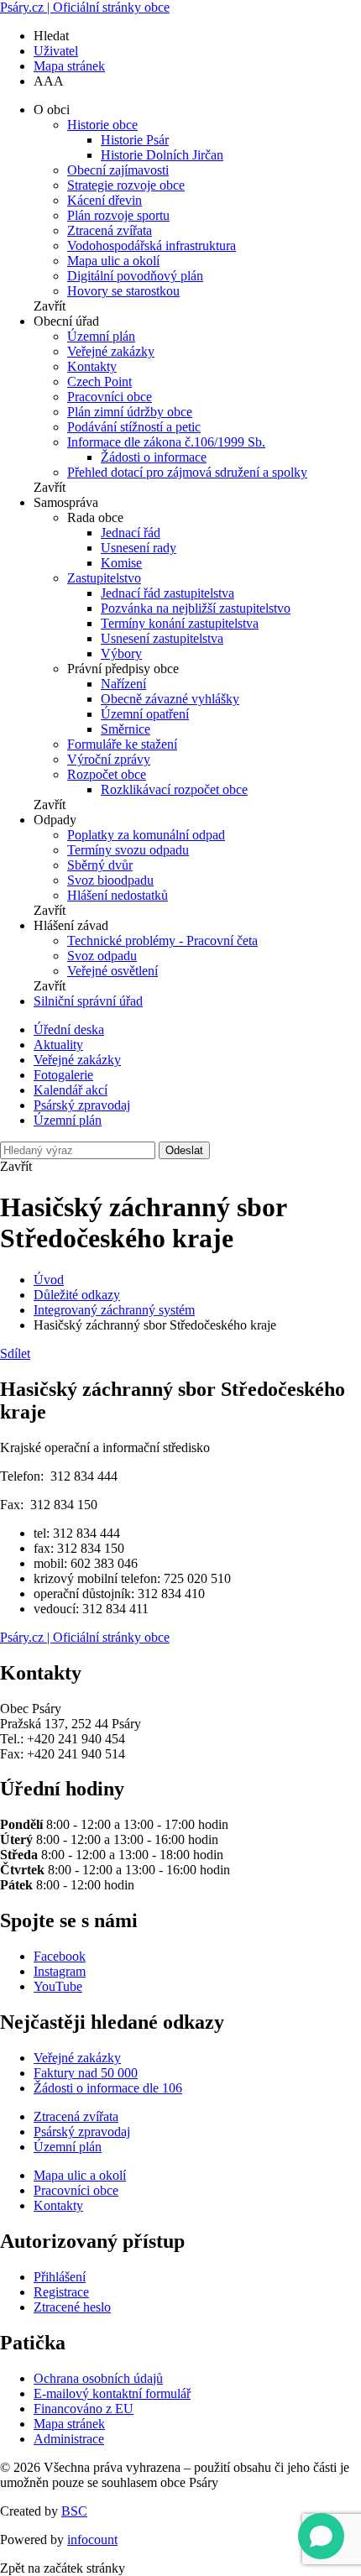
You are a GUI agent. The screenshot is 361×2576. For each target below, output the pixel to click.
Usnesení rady (139, 548)
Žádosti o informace (154, 457)
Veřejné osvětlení (112, 971)
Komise (121, 563)
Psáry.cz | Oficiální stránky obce (85, 7)
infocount (92, 2539)
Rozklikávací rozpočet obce (174, 789)
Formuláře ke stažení (122, 744)
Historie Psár (135, 140)
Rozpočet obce (107, 774)
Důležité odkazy (77, 1295)
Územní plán (101, 336)
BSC (74, 2511)
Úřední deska (69, 1029)
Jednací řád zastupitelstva (167, 593)
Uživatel (56, 51)
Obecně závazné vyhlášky (170, 699)
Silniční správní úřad (88, 1001)
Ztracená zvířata (110, 230)
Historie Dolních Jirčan (162, 155)
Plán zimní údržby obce (130, 412)
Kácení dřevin (105, 200)
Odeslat (184, 1150)
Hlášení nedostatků (118, 895)
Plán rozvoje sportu (118, 215)
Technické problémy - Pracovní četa (162, 941)
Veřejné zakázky (111, 351)
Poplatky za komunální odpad (146, 835)
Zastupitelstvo (104, 578)
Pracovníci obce (110, 397)
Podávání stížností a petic (134, 427)
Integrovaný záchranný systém (114, 1310)
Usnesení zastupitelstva (162, 638)
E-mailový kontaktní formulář (112, 2393)
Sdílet (15, 1353)
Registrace (61, 2292)
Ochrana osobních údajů (98, 2378)
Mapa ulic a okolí (113, 261)
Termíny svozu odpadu (128, 850)
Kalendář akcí (71, 1090)
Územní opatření (145, 714)
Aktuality (58, 1045)
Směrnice (126, 729)
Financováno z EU (84, 2409)
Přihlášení (60, 2277)
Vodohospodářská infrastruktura (152, 246)
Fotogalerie (63, 1075)
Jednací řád (131, 533)
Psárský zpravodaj (82, 1105)
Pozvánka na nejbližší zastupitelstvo (196, 608)
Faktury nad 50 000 (86, 2073)
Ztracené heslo (72, 2307)
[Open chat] (321, 2536)
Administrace (69, 2439)
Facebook (60, 1956)
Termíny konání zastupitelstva (180, 623)
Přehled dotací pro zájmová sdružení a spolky (187, 472)
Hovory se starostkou (123, 291)
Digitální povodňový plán (135, 276)
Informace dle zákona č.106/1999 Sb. (166, 442)
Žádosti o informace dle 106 (108, 2088)
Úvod (49, 1280)
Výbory (121, 653)
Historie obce (102, 125)
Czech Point (99, 381)
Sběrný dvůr (100, 865)
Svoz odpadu (102, 956)
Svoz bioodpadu (110, 880)
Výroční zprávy (109, 759)
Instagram (60, 1971)
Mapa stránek (69, 66)
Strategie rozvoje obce (126, 185)
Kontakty (92, 366)
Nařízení (123, 684)
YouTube (58, 1986)
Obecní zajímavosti (118, 170)
